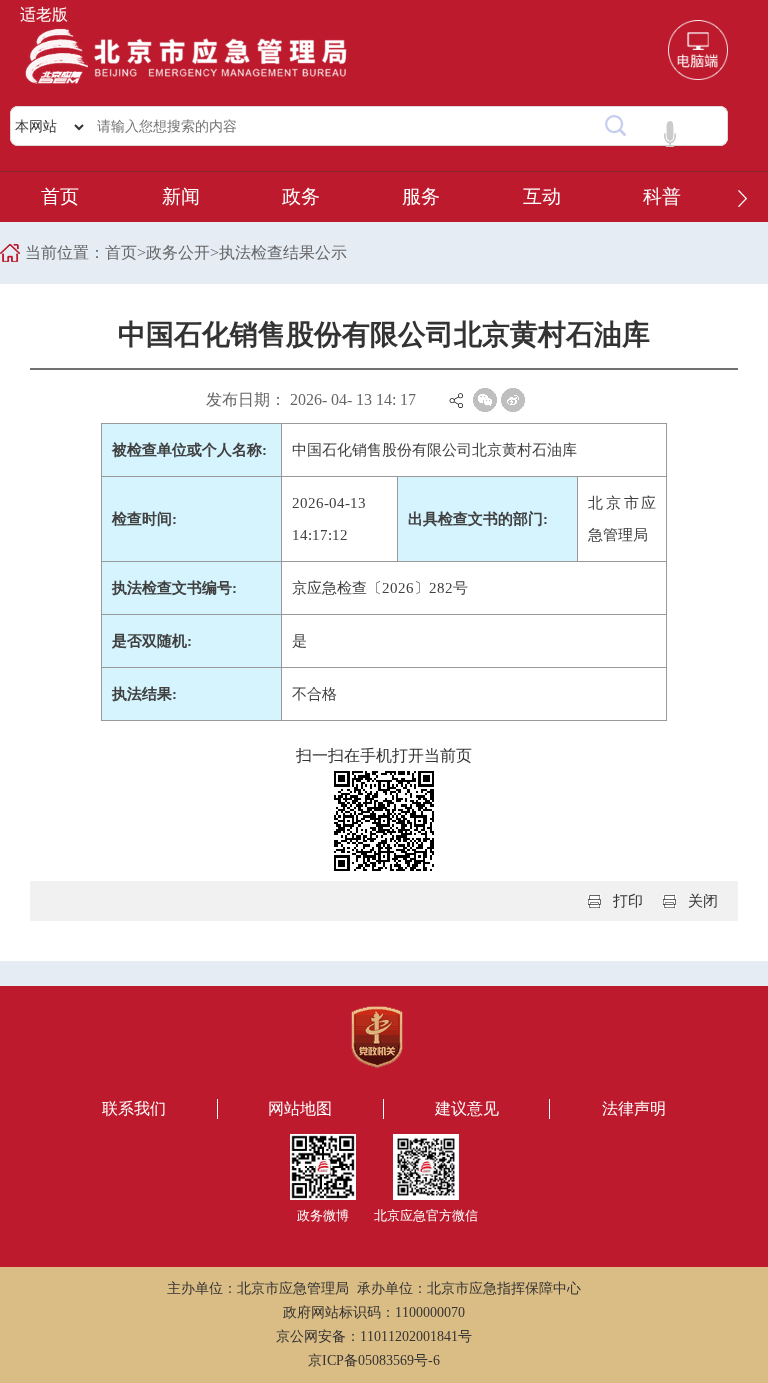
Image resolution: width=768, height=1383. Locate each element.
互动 (542, 196)
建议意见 (467, 1108)
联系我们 (134, 1108)
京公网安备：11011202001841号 (374, 1336)
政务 (301, 196)
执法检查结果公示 (283, 252)
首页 (60, 196)
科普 (662, 196)
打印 (628, 901)
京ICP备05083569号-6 (374, 1360)
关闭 (703, 901)
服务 (421, 196)
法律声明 (634, 1108)
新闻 (181, 196)
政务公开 (178, 252)
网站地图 (300, 1108)
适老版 (44, 14)
